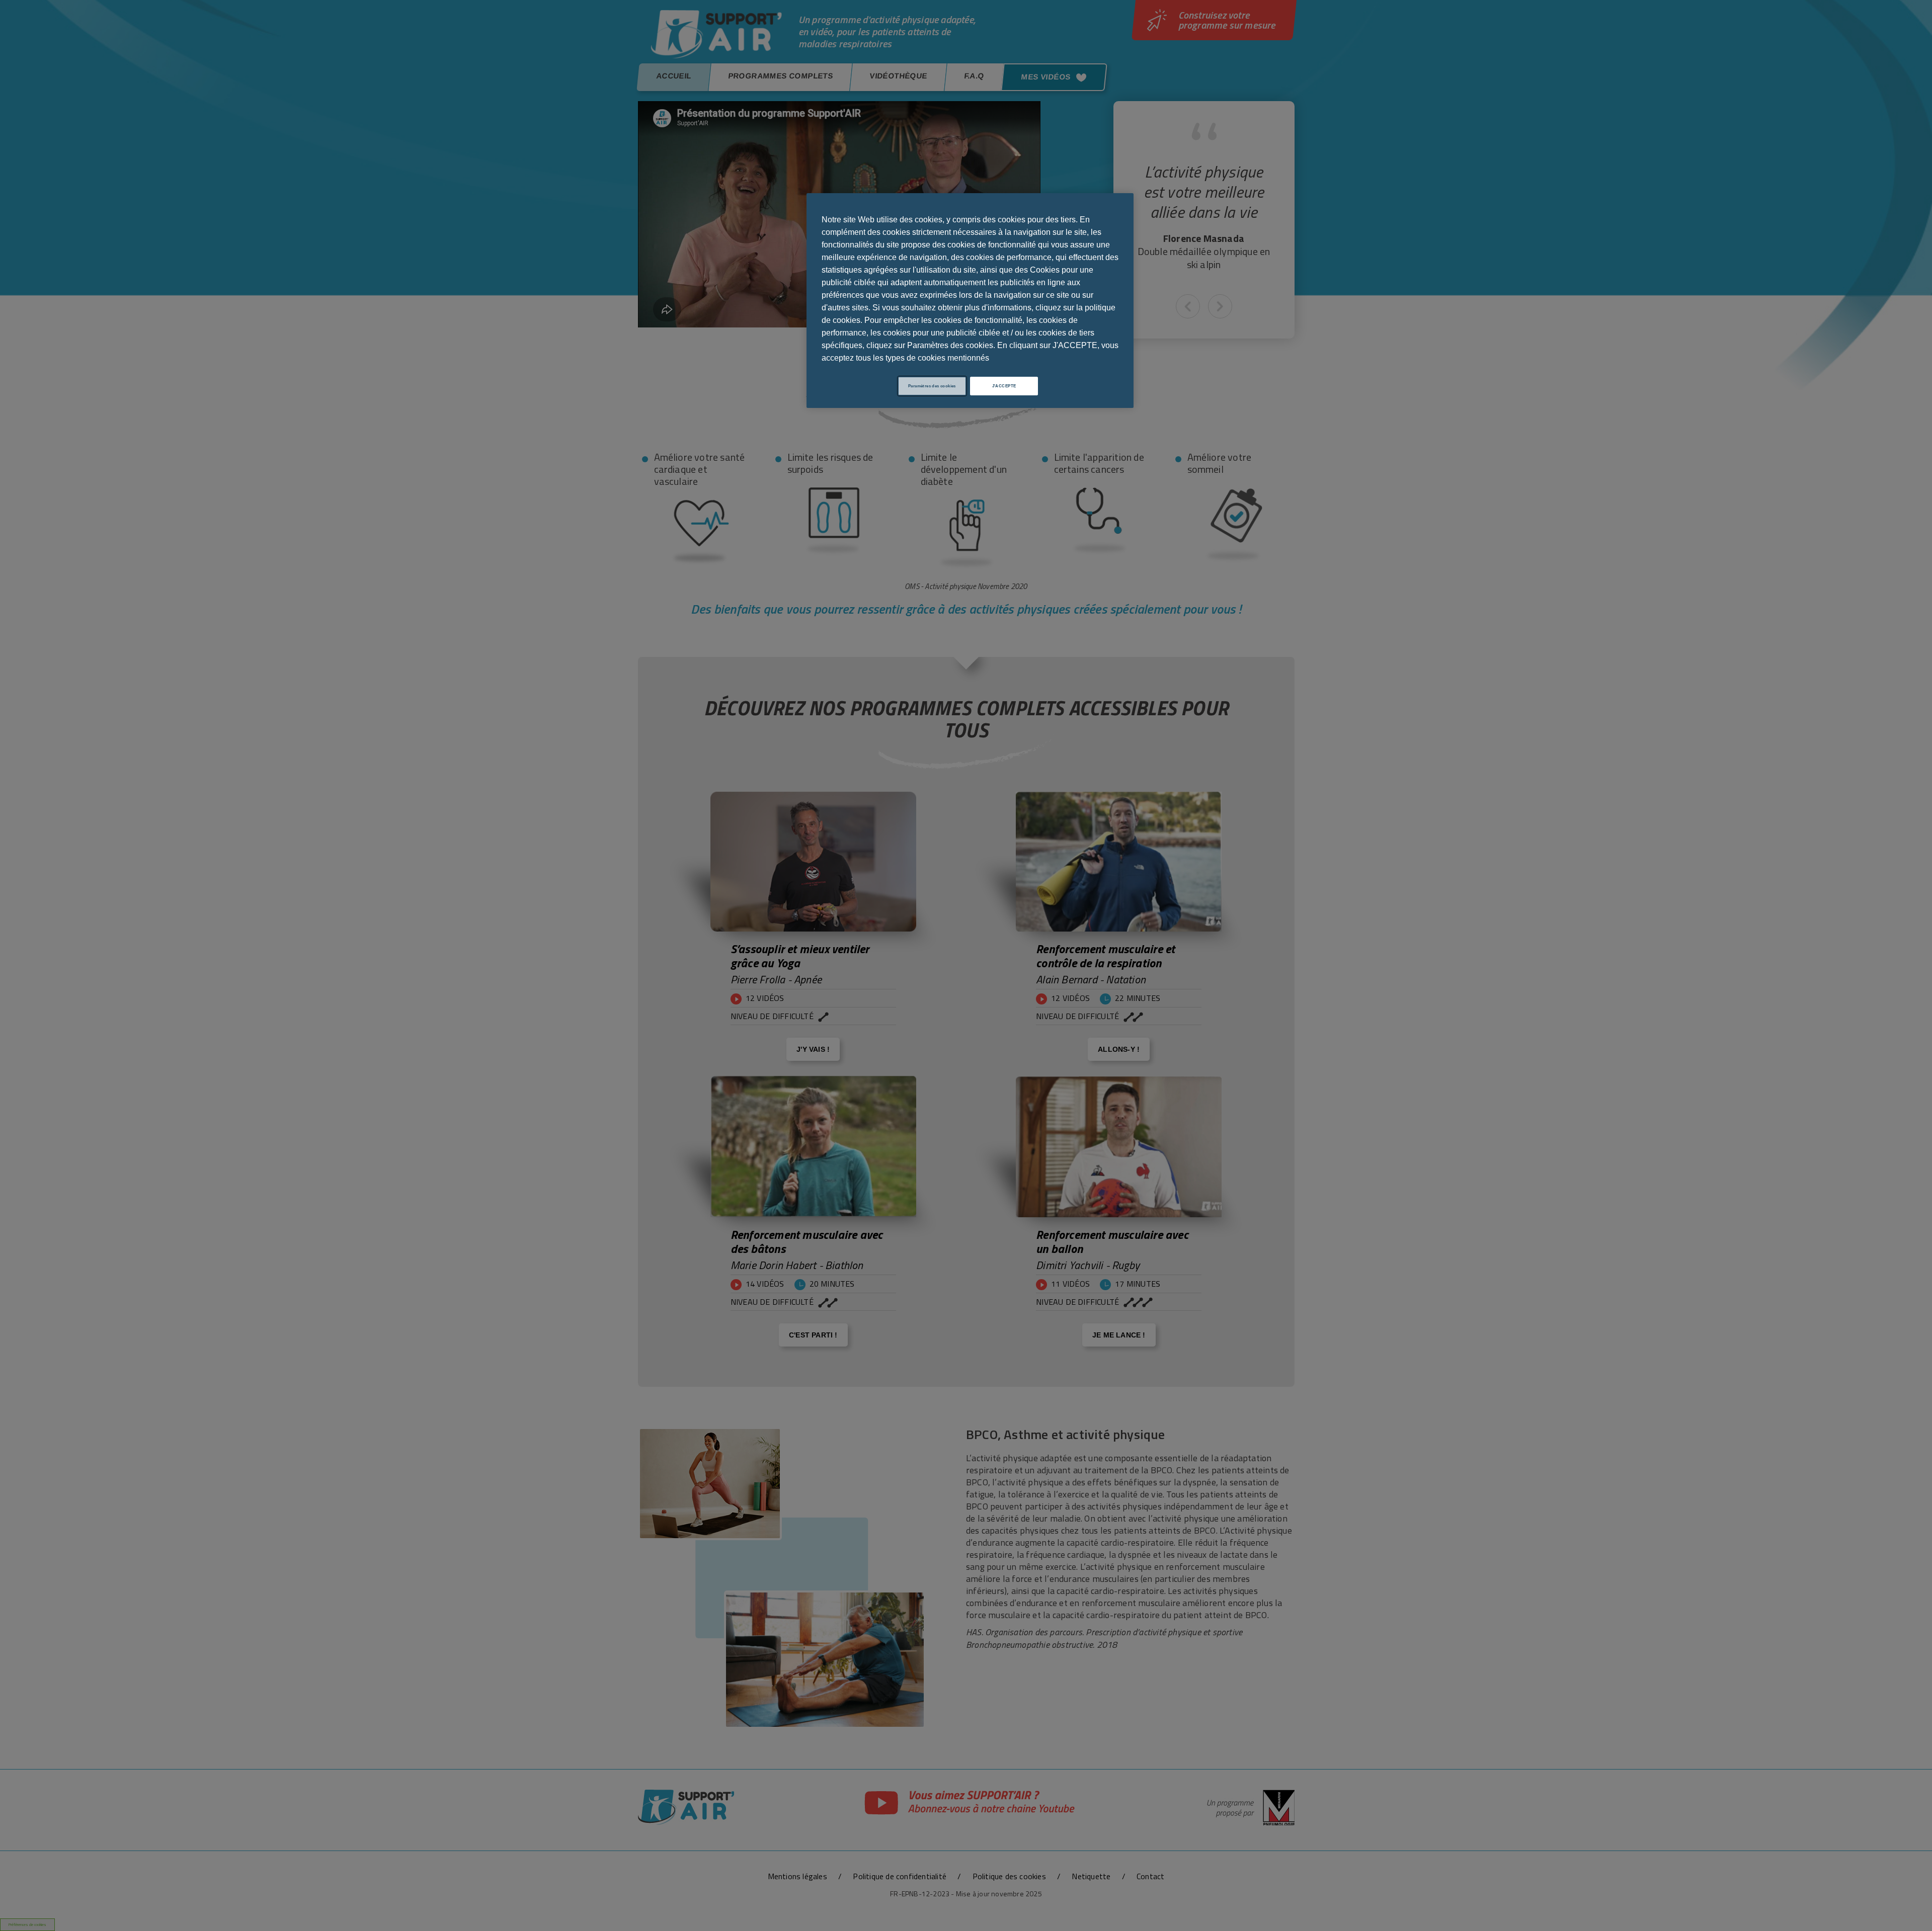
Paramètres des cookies (932, 386)
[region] (970, 301)
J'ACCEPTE (1004, 386)
